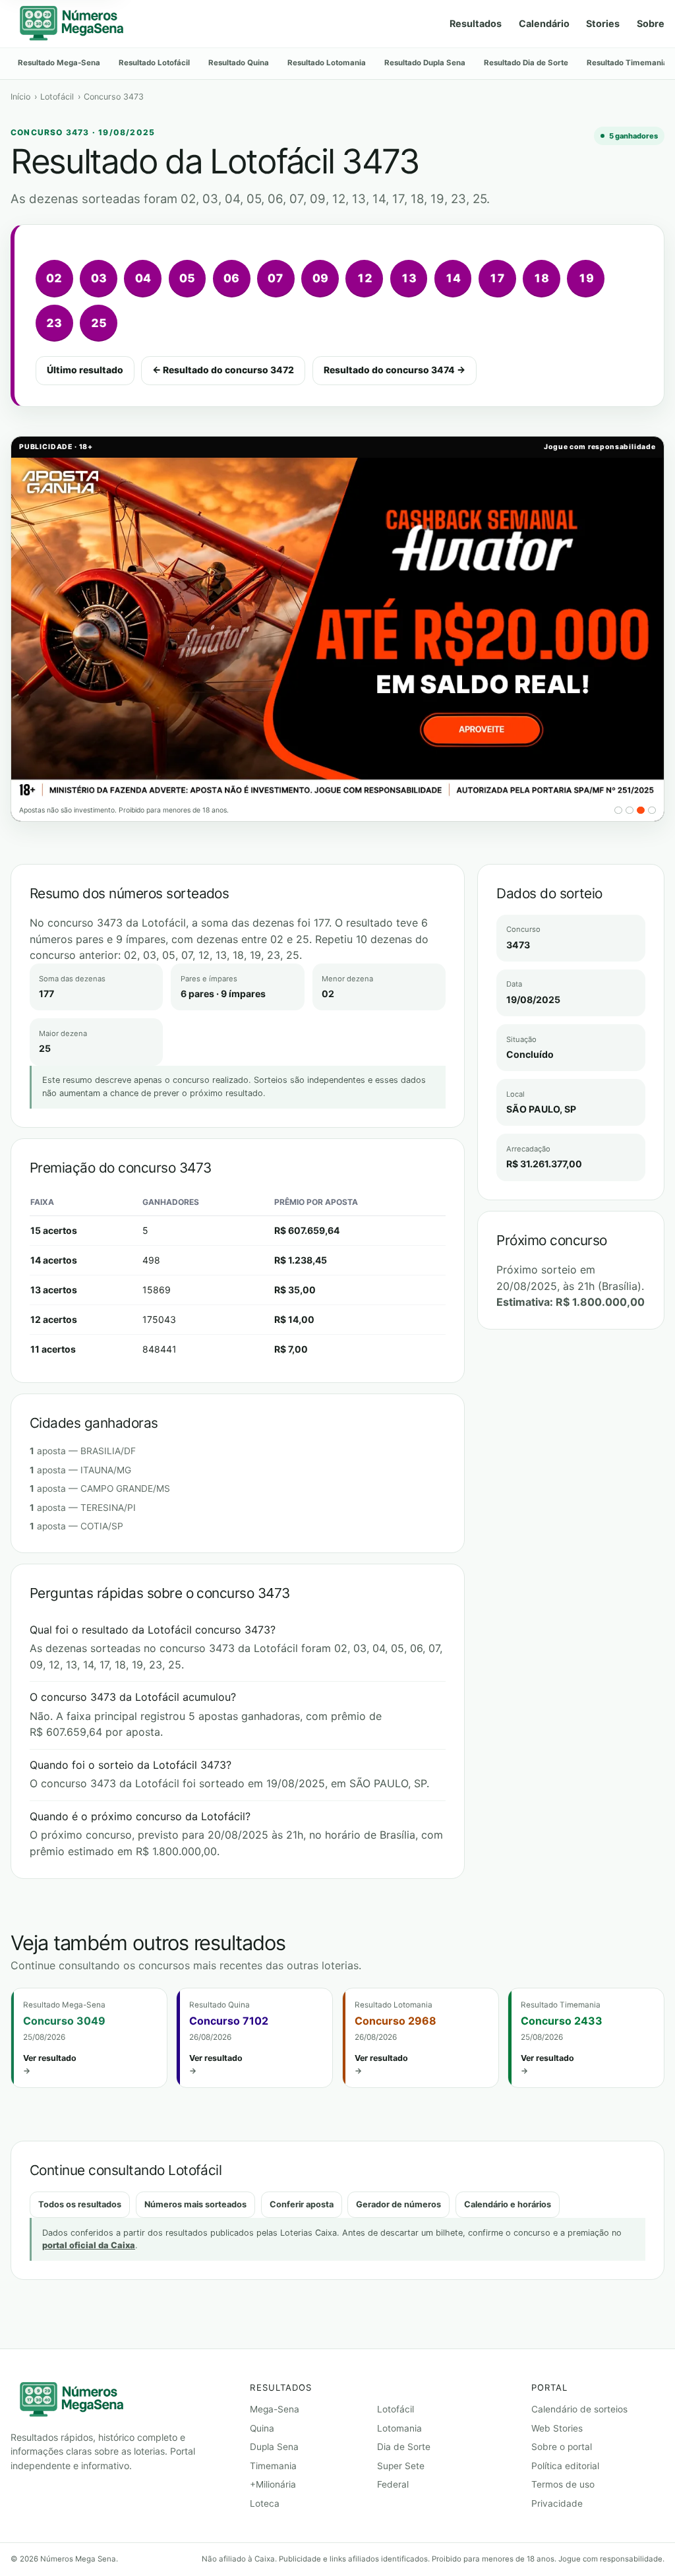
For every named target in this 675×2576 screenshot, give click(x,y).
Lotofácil (57, 97)
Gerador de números (398, 2204)
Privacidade (557, 2503)
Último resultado (85, 370)
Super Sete (401, 2466)
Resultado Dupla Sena (425, 63)
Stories (603, 23)
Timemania (273, 2466)
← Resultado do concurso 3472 (223, 370)
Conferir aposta (302, 2204)
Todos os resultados (80, 2204)
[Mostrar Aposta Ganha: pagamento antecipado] (652, 811)
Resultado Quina (239, 63)
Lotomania (399, 2428)
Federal (393, 2484)
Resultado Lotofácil (154, 63)
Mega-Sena (275, 2409)
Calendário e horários (508, 2204)
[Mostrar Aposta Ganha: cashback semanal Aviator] (641, 811)
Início (20, 97)
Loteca (265, 2503)
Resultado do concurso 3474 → (395, 370)
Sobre (651, 23)
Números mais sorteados (195, 2204)
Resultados (476, 23)
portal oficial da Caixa (89, 2245)
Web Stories (557, 2428)
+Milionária (273, 2484)
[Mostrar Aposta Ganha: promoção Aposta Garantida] (618, 811)
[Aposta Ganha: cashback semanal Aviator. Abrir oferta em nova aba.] (337, 629)
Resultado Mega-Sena (59, 63)
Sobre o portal (562, 2447)
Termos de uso (563, 2484)
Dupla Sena (274, 2447)
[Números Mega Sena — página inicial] (71, 24)
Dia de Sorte (404, 2447)
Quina (262, 2428)
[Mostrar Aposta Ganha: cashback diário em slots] (630, 811)
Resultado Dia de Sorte (526, 63)
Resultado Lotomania (327, 63)
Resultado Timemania (627, 63)
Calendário (544, 23)
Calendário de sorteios (579, 2409)
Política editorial (565, 2466)
